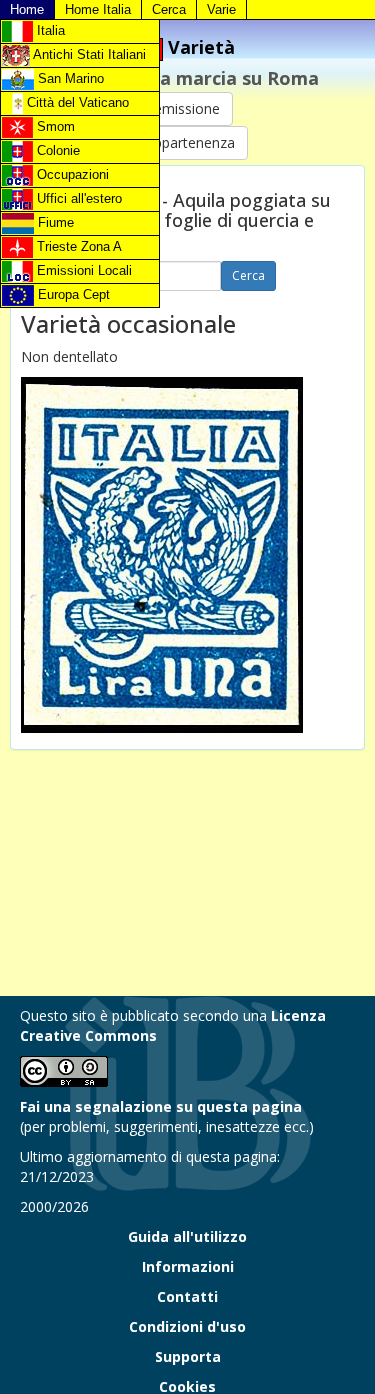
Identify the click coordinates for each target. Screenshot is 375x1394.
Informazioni (188, 1266)
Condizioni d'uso (187, 1326)
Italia (49, 30)
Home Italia (98, 9)
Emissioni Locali (82, 270)
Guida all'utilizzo (187, 1236)
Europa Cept (72, 294)
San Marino (69, 78)
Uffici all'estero (77, 198)
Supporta (188, 1356)
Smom (54, 126)
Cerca (169, 9)
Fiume (54, 222)
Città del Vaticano (76, 102)
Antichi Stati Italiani (88, 54)
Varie (221, 9)
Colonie (56, 150)
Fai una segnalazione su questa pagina (161, 1106)
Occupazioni (71, 174)
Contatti (187, 1296)
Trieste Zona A (77, 246)
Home (27, 9)
